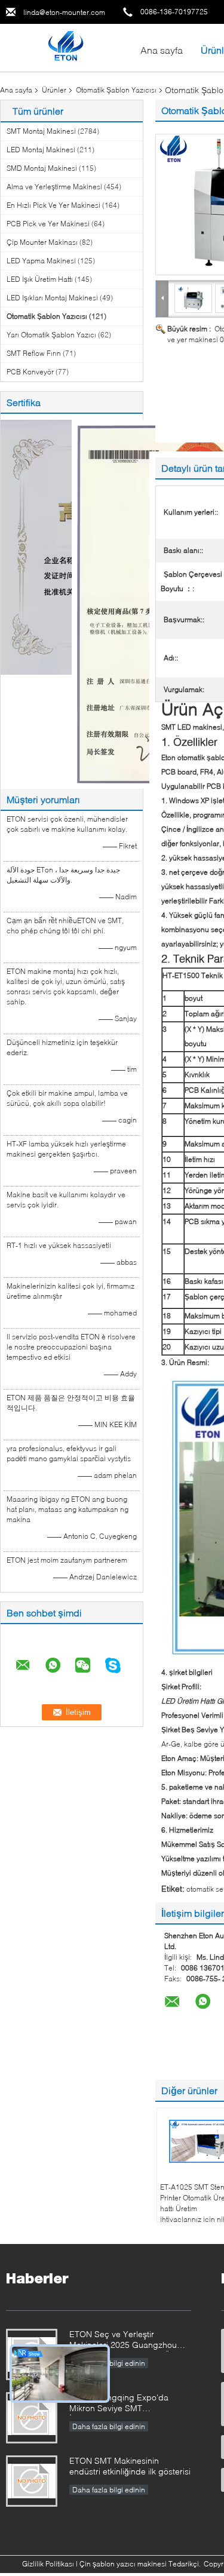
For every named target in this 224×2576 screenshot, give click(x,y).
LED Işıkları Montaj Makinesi (52, 298)
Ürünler (54, 90)
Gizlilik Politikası (48, 2564)
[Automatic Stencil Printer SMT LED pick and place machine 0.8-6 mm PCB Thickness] (194, 298)
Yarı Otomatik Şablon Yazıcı (51, 335)
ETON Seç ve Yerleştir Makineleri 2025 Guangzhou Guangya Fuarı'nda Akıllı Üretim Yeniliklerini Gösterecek (129, 2340)
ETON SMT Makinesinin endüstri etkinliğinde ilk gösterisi (130, 2466)
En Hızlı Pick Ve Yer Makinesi (53, 205)
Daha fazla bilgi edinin (109, 2426)
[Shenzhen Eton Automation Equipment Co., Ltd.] (65, 47)
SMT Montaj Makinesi (41, 131)
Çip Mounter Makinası (42, 242)
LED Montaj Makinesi (41, 150)
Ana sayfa (162, 50)
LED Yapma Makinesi (41, 261)
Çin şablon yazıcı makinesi (123, 2564)
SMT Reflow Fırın (34, 353)
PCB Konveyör (30, 372)
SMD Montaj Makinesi (42, 168)
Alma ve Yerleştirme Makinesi (54, 187)
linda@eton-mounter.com (64, 12)
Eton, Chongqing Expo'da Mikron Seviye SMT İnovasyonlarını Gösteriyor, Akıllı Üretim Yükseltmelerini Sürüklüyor (129, 2404)
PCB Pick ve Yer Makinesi (48, 224)
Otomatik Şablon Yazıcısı (116, 90)
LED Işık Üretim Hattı (40, 279)
